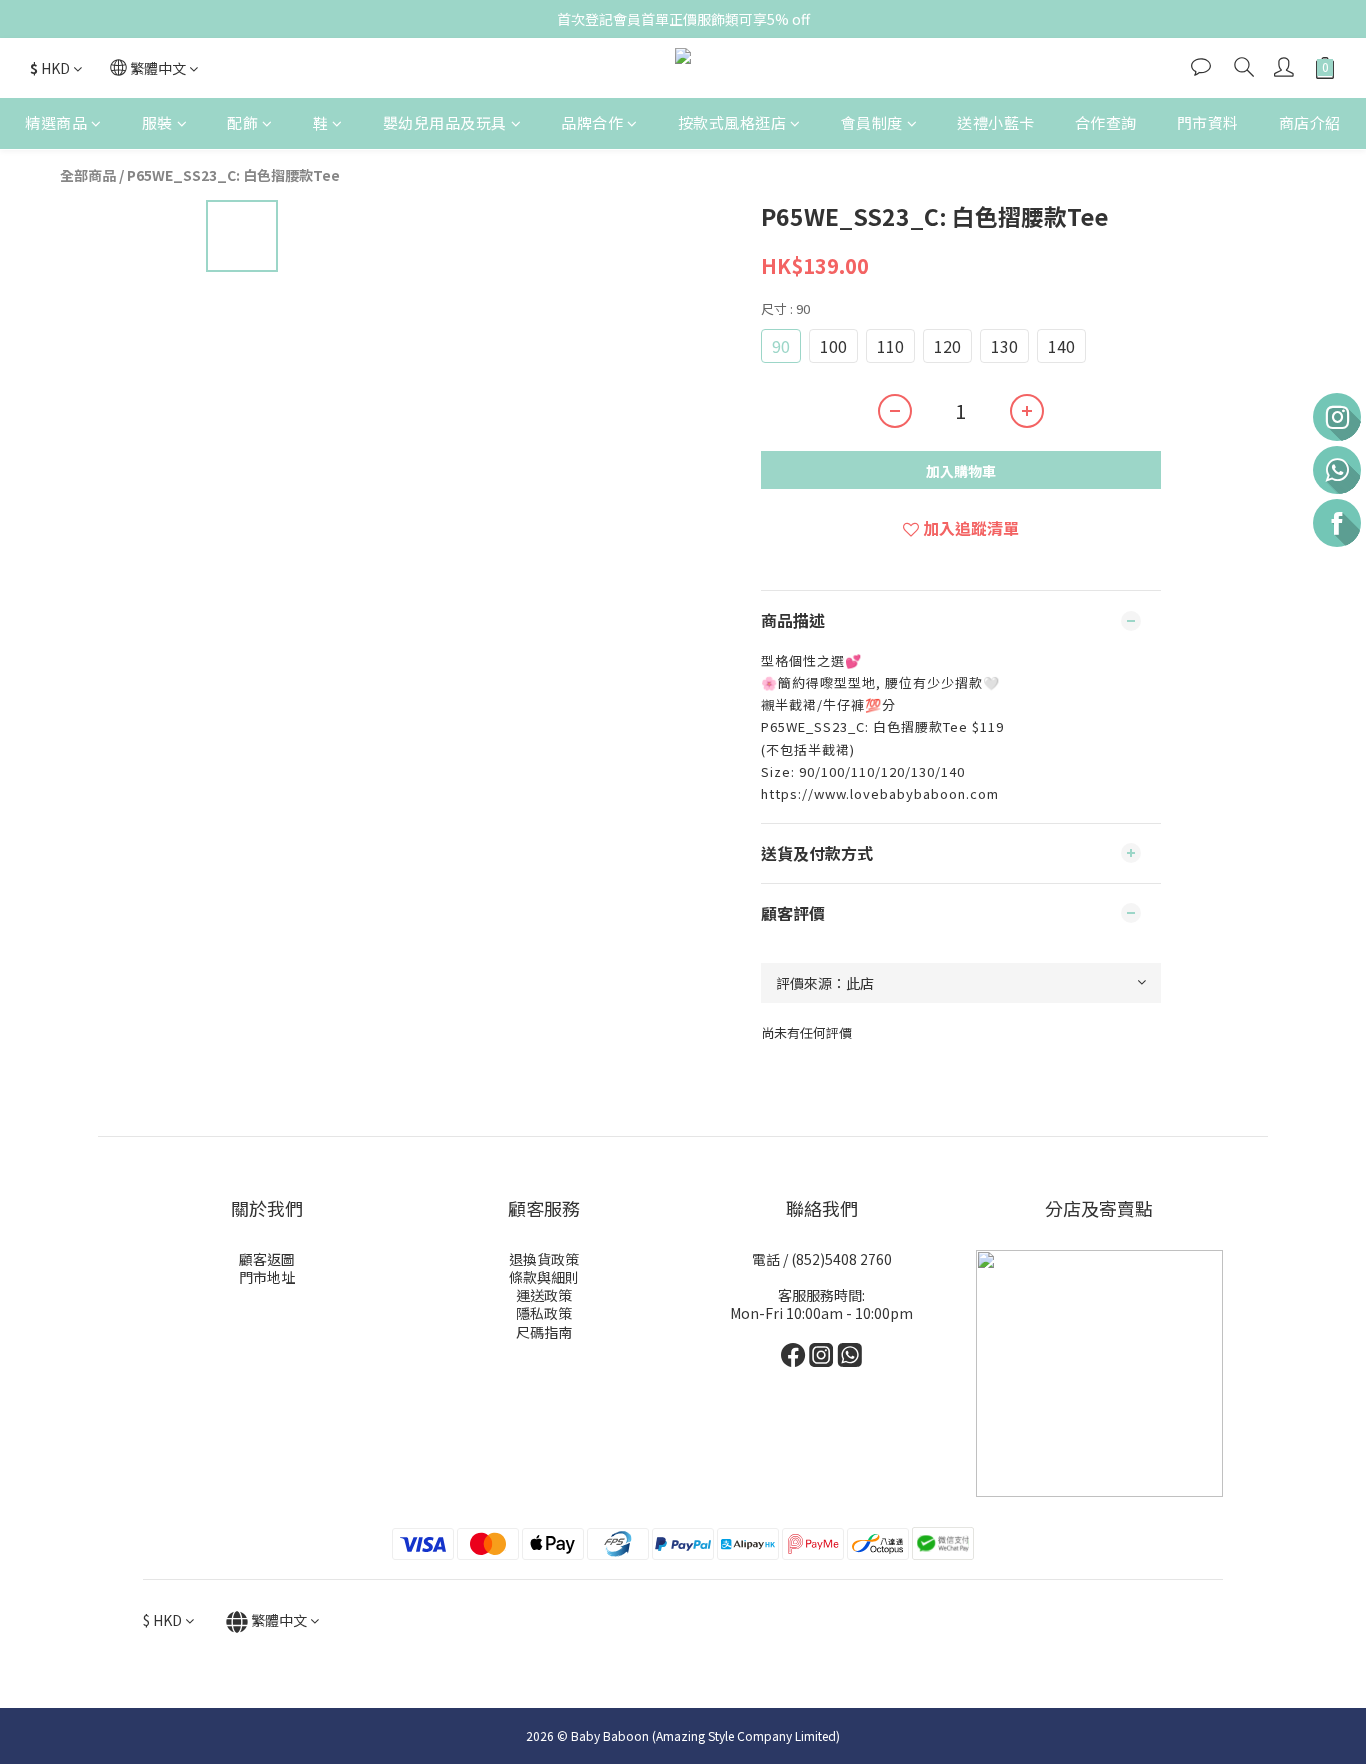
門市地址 (267, 1277)
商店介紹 (1310, 122)
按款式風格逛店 (732, 122)
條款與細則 (544, 1277)
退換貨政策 (544, 1259)
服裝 (157, 122)
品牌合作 (592, 122)
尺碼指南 (544, 1332)
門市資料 (1208, 122)
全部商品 (88, 175)
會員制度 (872, 122)
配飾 (242, 122)
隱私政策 (544, 1313)
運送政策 (544, 1295)
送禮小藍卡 (996, 122)
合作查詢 (1106, 122)
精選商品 (56, 122)
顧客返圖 (267, 1259)
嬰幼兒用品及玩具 (445, 122)
